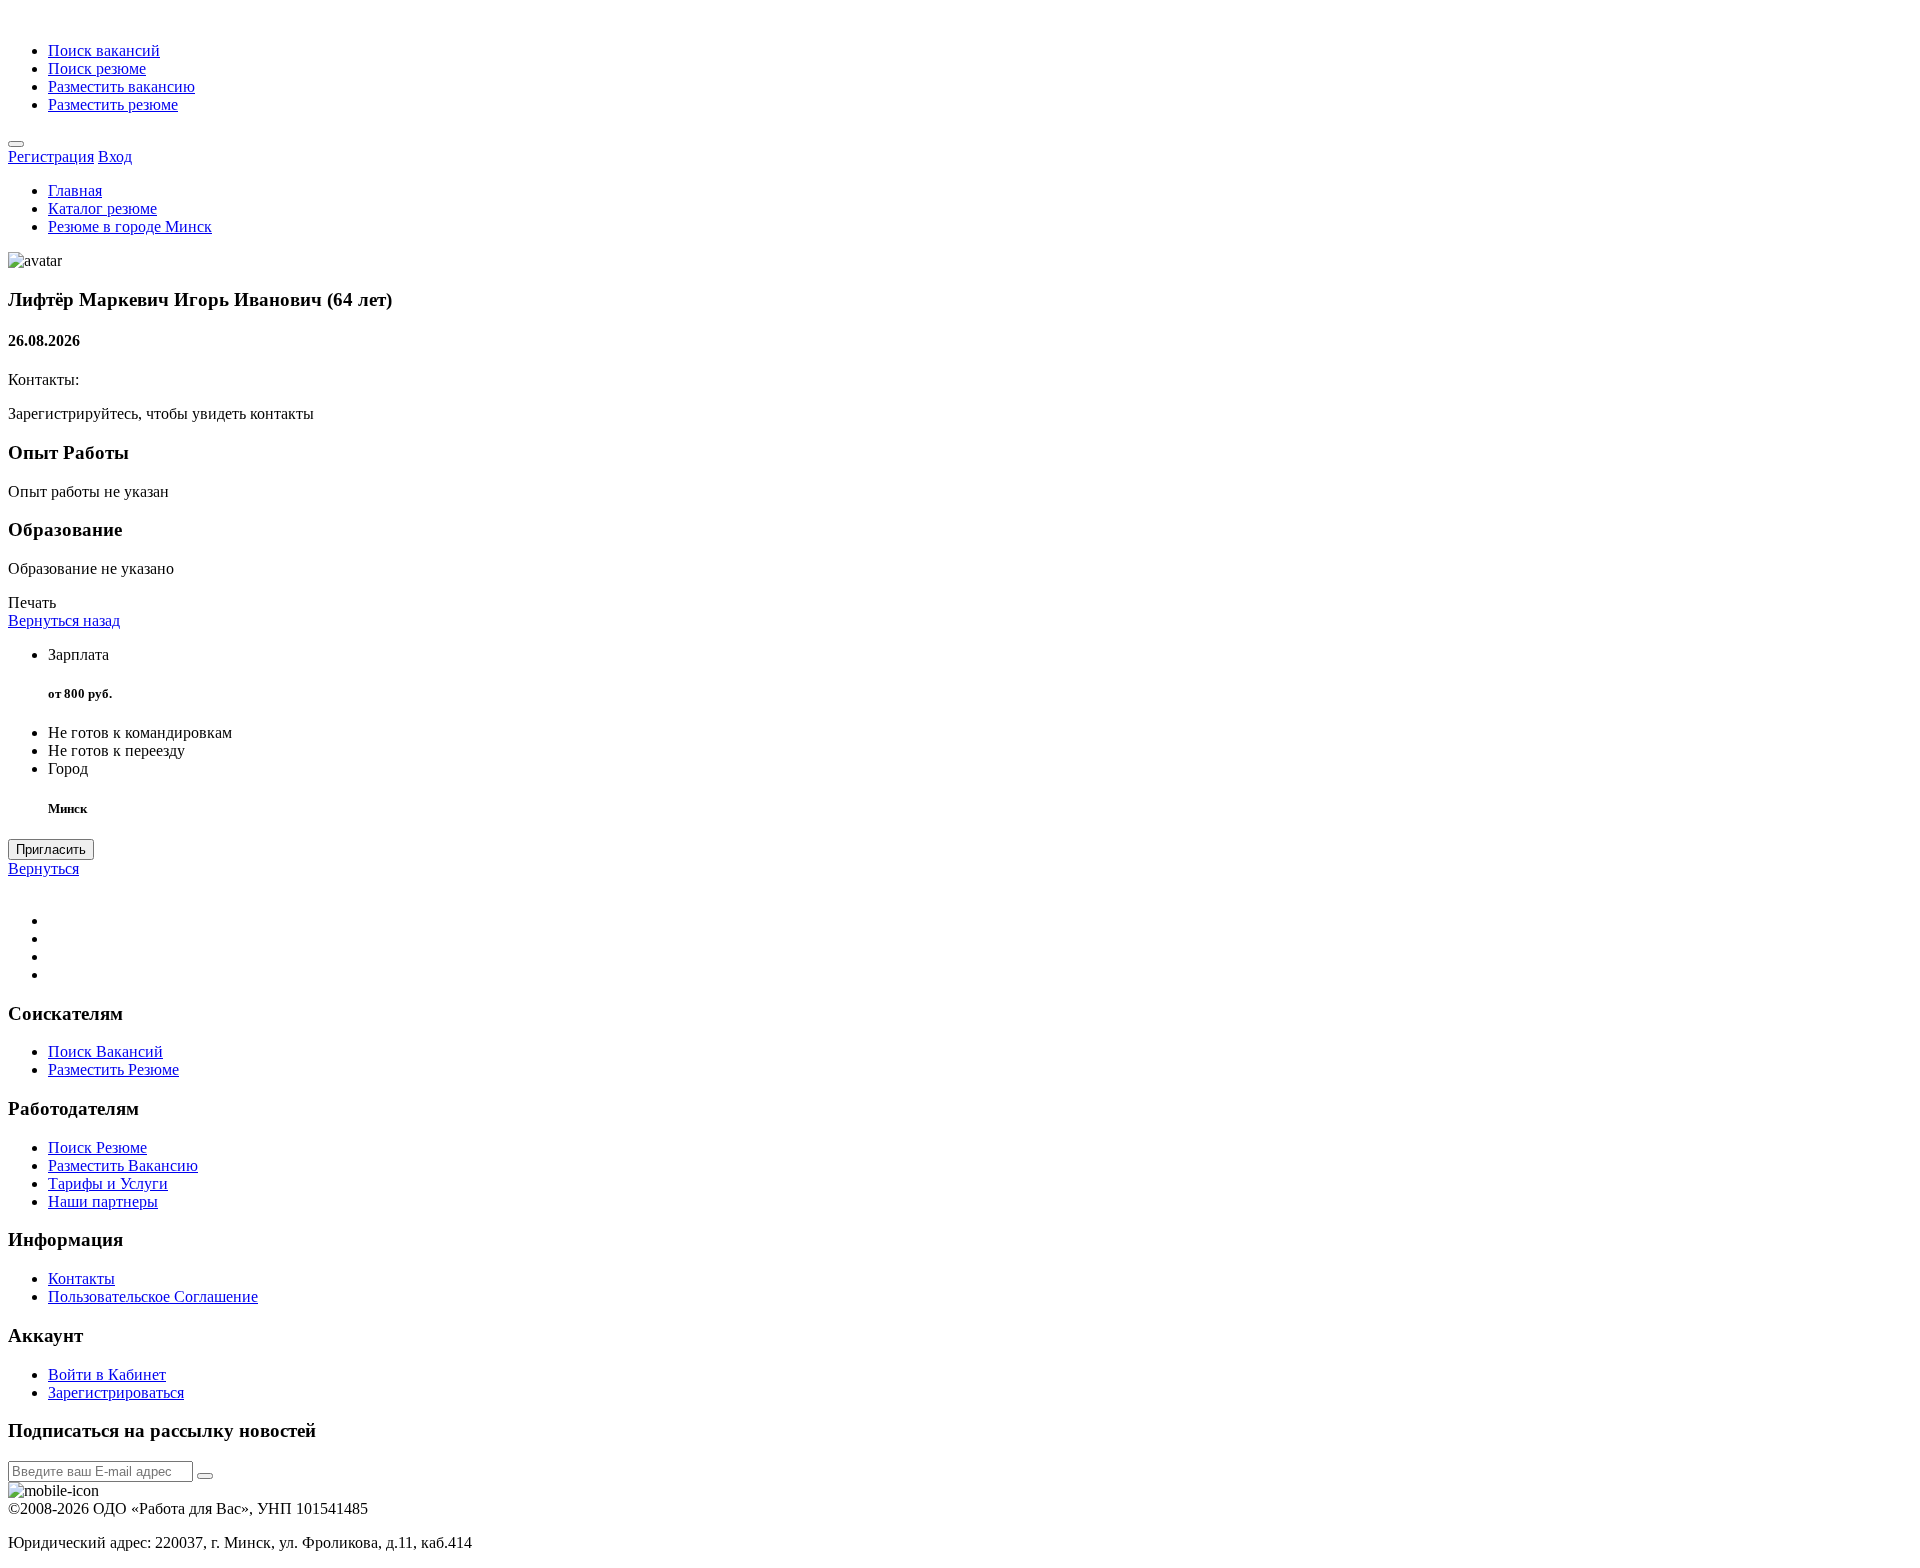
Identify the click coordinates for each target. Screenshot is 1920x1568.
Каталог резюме (102, 208)
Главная (75, 190)
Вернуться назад (64, 620)
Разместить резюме (113, 104)
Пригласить (51, 849)
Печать (32, 602)
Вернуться (43, 868)
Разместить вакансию (121, 86)
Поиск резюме (97, 68)
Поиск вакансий (104, 50)
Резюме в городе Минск (130, 226)
